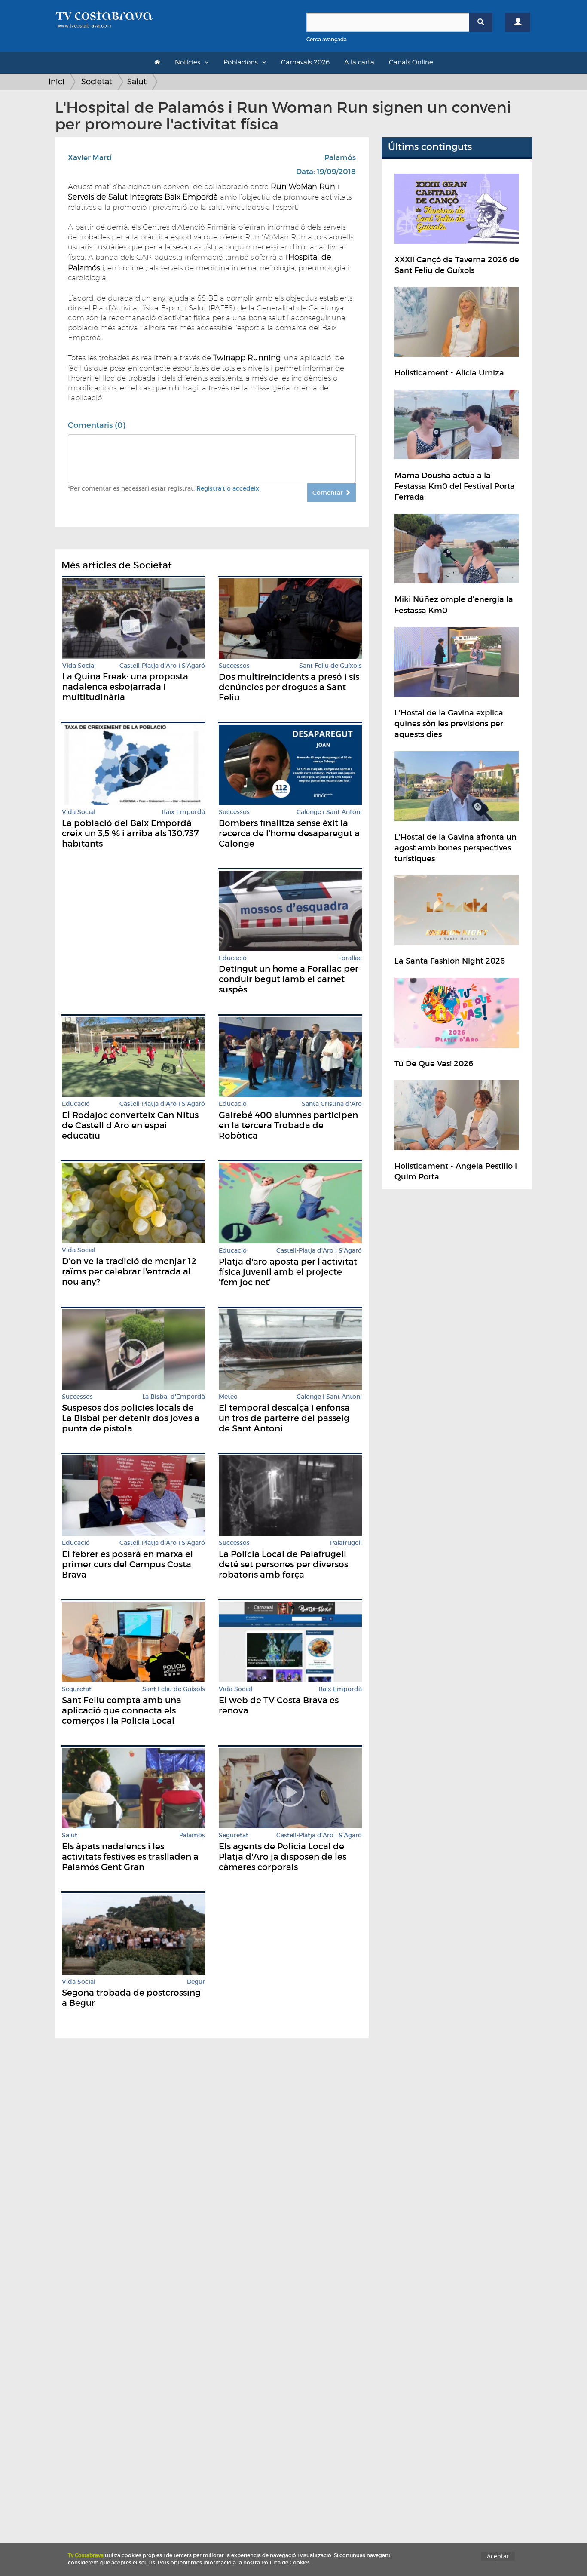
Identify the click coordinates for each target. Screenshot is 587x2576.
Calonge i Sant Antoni (329, 812)
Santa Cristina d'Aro (332, 1104)
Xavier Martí (90, 158)
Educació (233, 958)
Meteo (228, 1397)
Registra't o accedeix (228, 488)
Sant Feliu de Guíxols (330, 666)
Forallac (350, 958)
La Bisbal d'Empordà (174, 1397)
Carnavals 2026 (305, 62)
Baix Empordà (183, 812)
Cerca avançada (327, 39)
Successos (234, 666)
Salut (137, 81)
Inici (57, 81)
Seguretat (77, 1689)
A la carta (359, 62)
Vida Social (79, 666)
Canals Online (411, 62)
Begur (196, 1982)
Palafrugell (346, 1543)
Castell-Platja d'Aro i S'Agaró (162, 666)
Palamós (340, 158)
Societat (97, 81)
